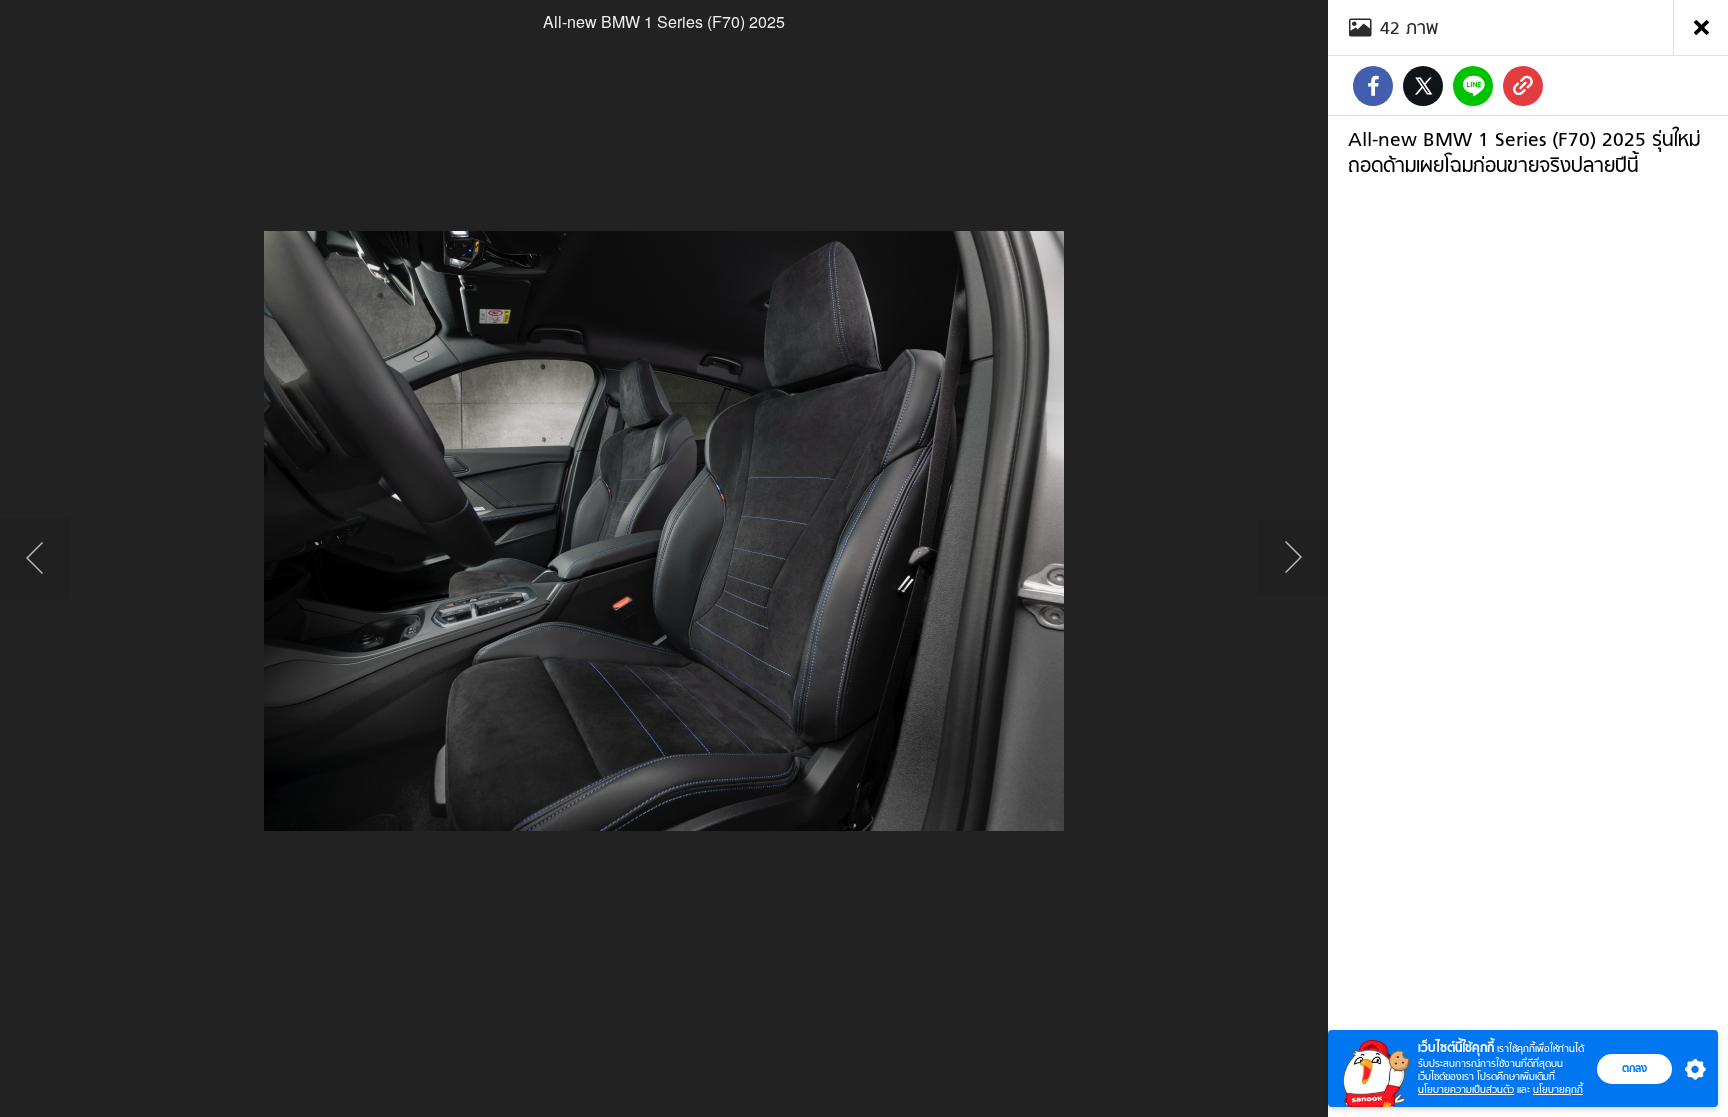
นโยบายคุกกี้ (1558, 1089)
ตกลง (1634, 1068)
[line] (1473, 86)
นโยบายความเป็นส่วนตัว (1466, 1089)
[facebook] (1373, 86)
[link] (1523, 86)
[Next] (1293, 559)
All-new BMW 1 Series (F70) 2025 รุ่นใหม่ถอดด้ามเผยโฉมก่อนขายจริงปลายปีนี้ (1524, 152)
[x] (1423, 86)
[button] (1691, 1069)
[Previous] (35, 559)
